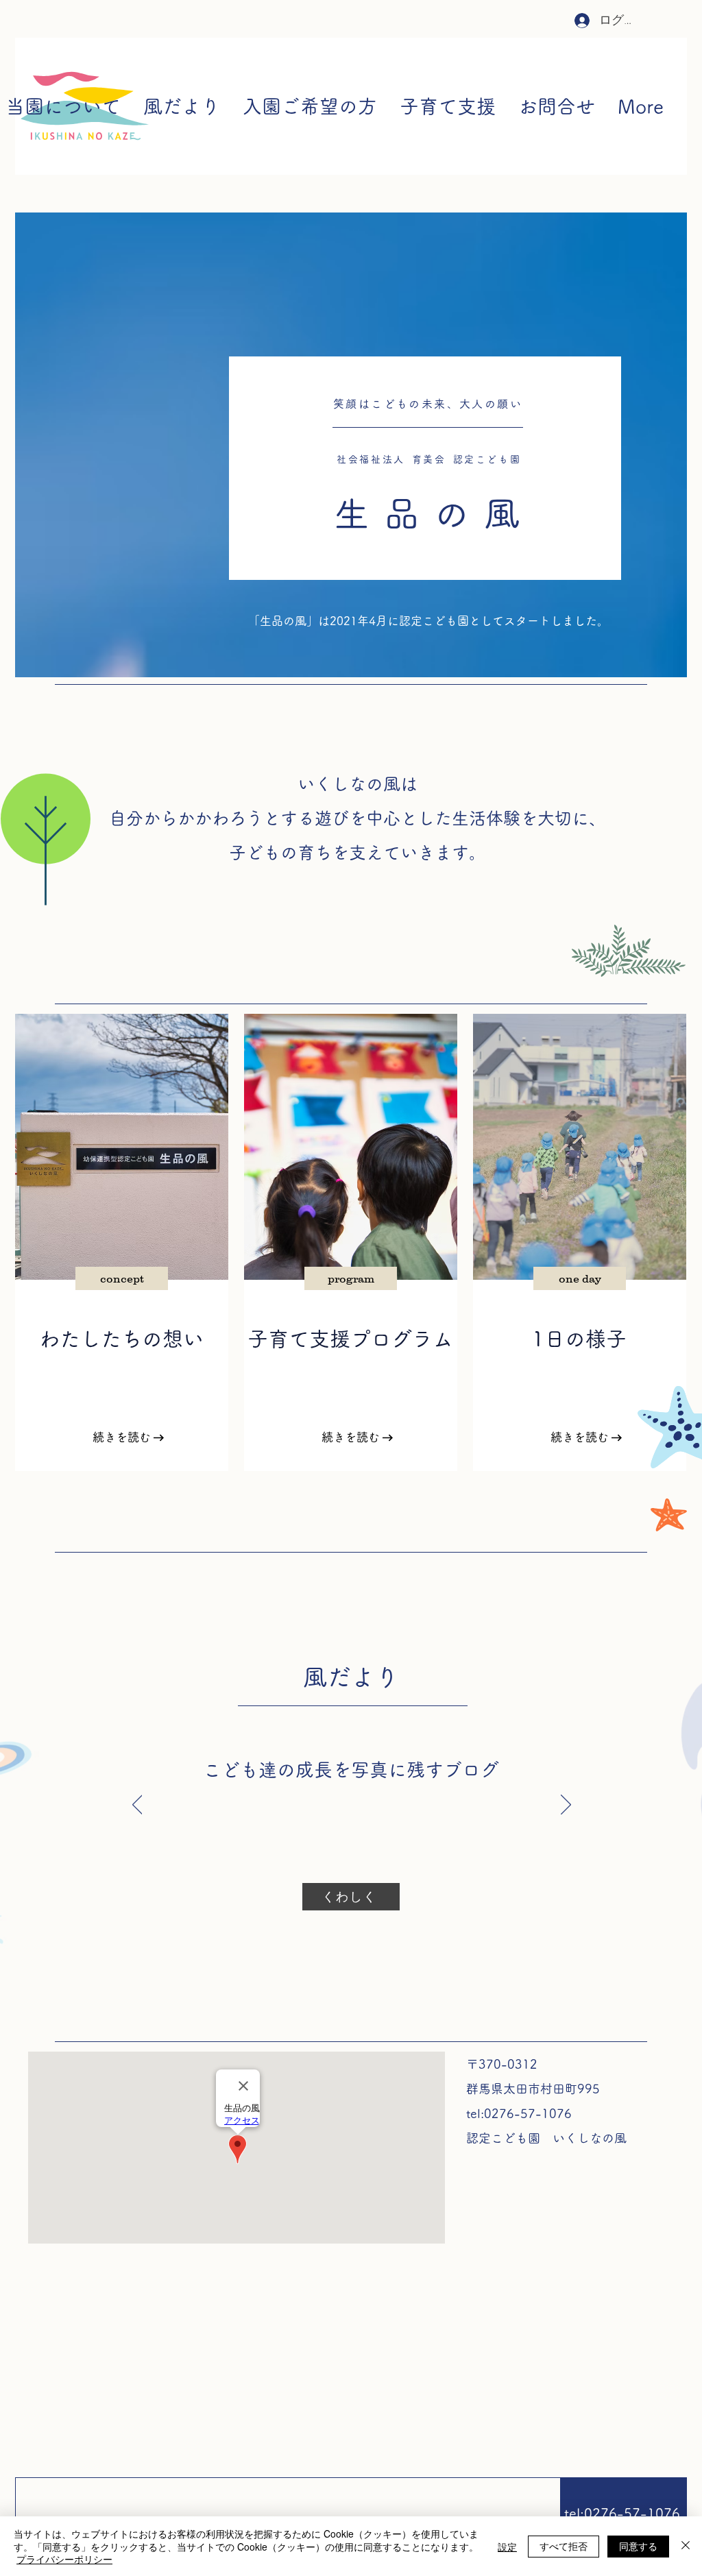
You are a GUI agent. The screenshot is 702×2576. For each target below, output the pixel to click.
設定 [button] (507, 2547)
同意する (638, 2546)
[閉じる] (686, 2546)
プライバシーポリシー (64, 2559)
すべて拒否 (564, 2546)
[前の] (137, 1806)
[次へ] (566, 1806)
